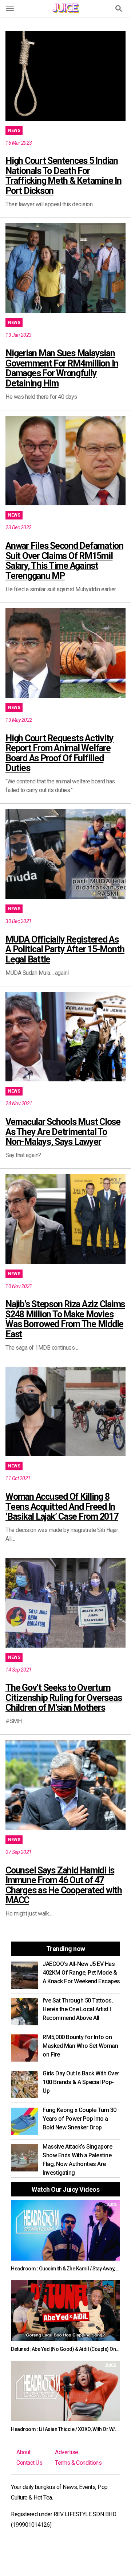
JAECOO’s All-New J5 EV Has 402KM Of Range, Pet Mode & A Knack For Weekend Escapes (81, 1973)
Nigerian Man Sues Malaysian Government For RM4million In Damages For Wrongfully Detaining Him (62, 368)
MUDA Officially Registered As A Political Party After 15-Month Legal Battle (65, 949)
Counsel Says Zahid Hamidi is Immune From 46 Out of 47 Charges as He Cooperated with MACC (64, 1885)
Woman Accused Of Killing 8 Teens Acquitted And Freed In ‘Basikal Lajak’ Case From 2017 (62, 1507)
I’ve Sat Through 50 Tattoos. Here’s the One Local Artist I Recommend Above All (78, 2009)
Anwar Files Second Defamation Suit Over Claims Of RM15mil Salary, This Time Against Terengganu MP (64, 561)
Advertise (67, 2452)
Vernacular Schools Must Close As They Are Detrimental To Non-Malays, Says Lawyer (63, 1132)
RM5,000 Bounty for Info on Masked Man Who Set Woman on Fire (80, 2046)
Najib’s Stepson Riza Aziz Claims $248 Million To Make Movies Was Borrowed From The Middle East (65, 1319)
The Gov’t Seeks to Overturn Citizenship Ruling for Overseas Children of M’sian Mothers (63, 1698)
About (23, 2452)
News (14, 131)
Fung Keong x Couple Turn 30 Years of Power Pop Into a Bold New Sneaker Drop (80, 2119)
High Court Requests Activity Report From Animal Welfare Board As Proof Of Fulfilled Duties (59, 753)
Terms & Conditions (78, 2463)
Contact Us (29, 2463)
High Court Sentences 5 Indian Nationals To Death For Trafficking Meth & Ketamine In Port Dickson (63, 176)
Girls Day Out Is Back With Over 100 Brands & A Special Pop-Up (81, 2082)
